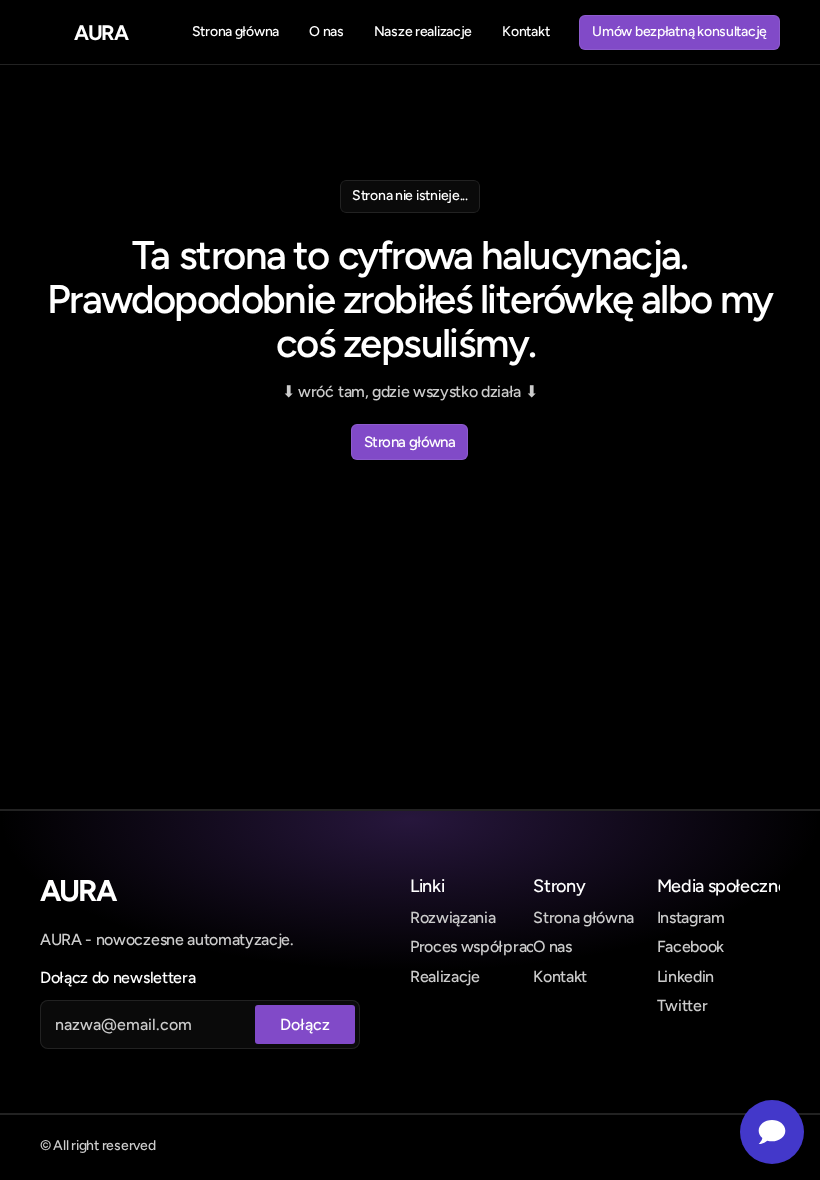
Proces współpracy (477, 946)
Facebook (690, 946)
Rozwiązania (452, 917)
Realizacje (445, 976)
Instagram (691, 917)
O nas (552, 946)
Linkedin (685, 976)
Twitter (682, 1005)
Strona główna (583, 917)
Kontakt (560, 976)
